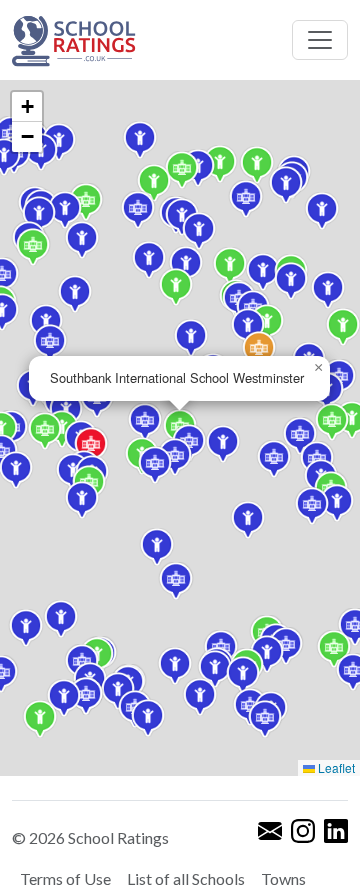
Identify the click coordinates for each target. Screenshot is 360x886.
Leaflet (335, 767)
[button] (286, 185)
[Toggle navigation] (320, 40)
